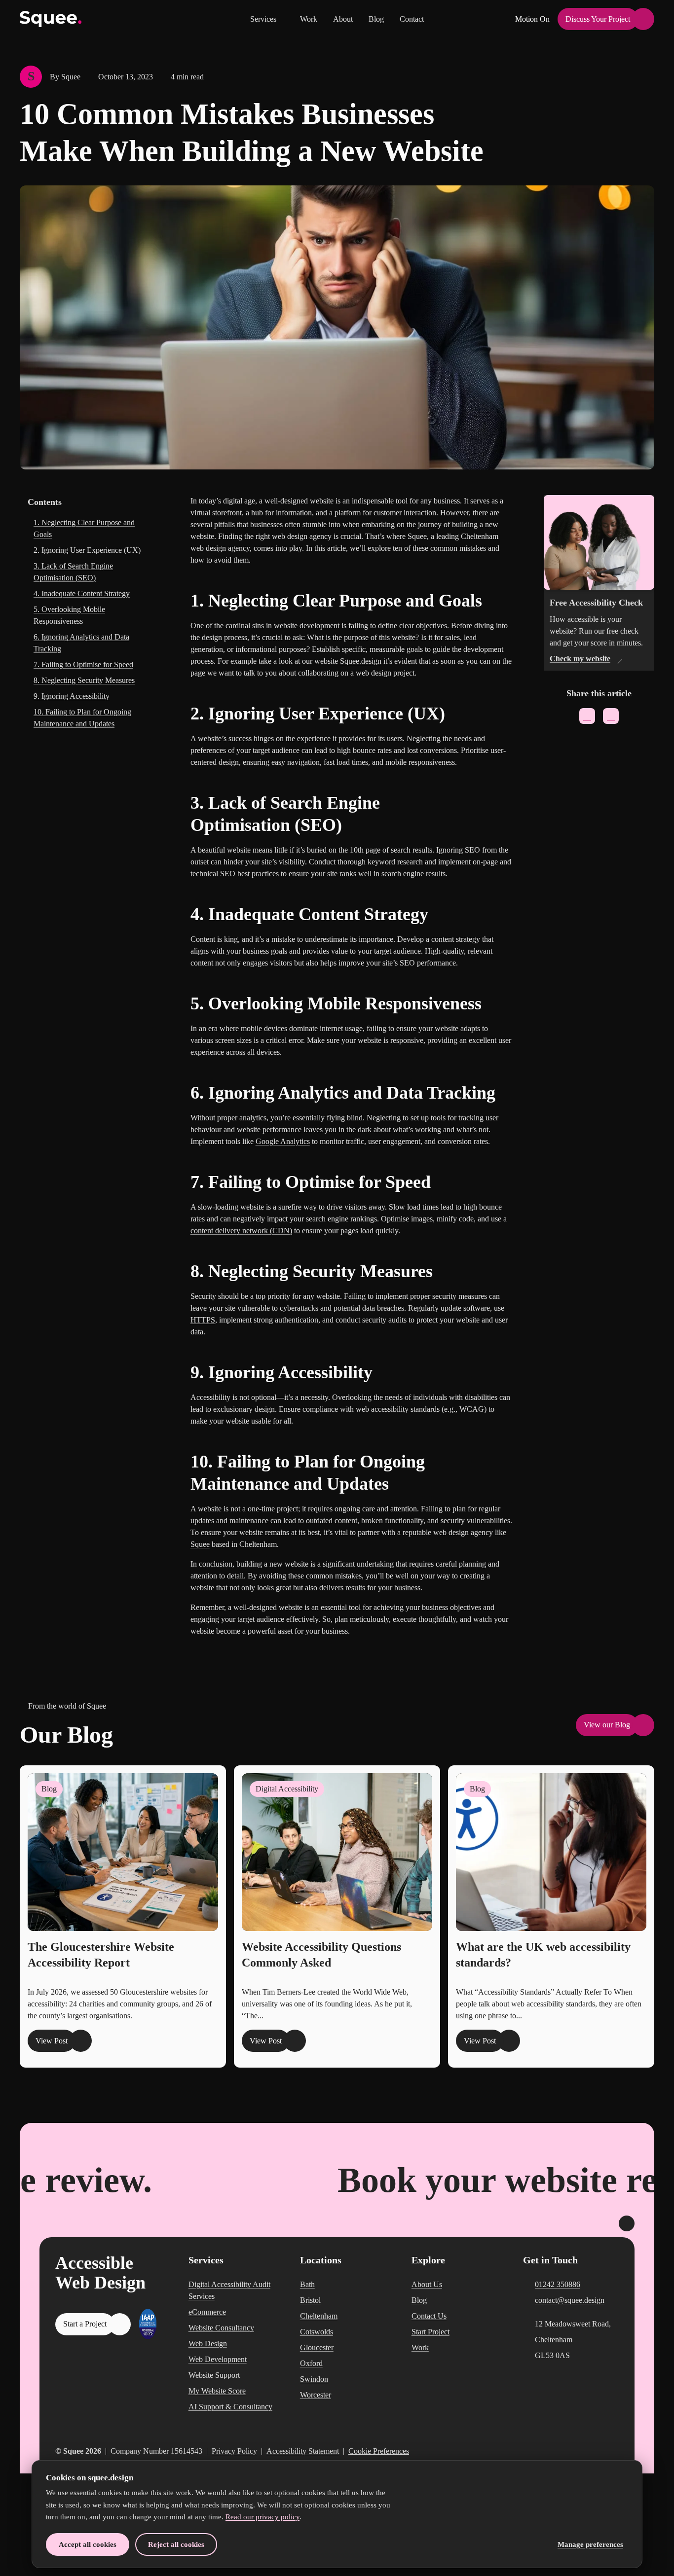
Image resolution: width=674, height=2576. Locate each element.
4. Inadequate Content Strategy (82, 593)
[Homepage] (51, 19)
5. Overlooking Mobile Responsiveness (69, 615)
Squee (200, 1544)
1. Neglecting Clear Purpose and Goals (84, 528)
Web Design (208, 2343)
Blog (376, 19)
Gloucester (317, 2347)
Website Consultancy (221, 2328)
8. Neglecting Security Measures (84, 680)
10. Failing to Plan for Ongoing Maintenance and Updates (82, 718)
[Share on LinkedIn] (611, 716)
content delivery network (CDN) (241, 1231)
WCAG (472, 1409)
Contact (412, 19)
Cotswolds (317, 2332)
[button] (267, 19)
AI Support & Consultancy (230, 2407)
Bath (307, 2284)
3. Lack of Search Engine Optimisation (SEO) (73, 572)
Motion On (532, 19)
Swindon (314, 2379)
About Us (427, 2284)
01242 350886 (558, 2284)
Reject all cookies (176, 2544)
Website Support (214, 2375)
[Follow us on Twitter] (597, 2451)
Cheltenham (319, 2316)
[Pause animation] (627, 2223)
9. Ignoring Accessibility (72, 696)
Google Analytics (283, 1141)
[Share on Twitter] (587, 716)
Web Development (218, 2359)
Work (309, 19)
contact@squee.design (570, 2300)
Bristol (310, 2300)
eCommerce (207, 2312)
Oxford (311, 2363)
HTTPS (203, 1320)
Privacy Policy (234, 2451)
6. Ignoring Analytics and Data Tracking (81, 643)
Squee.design (361, 661)
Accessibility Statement (303, 2451)
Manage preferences (590, 2544)
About (343, 19)
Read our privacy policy (262, 2517)
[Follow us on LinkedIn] (614, 2451)
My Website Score (217, 2391)
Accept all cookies (88, 2544)
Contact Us (429, 2316)
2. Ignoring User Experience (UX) (87, 550)
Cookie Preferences (379, 2451)
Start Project (431, 2332)
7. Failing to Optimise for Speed (83, 664)
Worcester (316, 2395)
